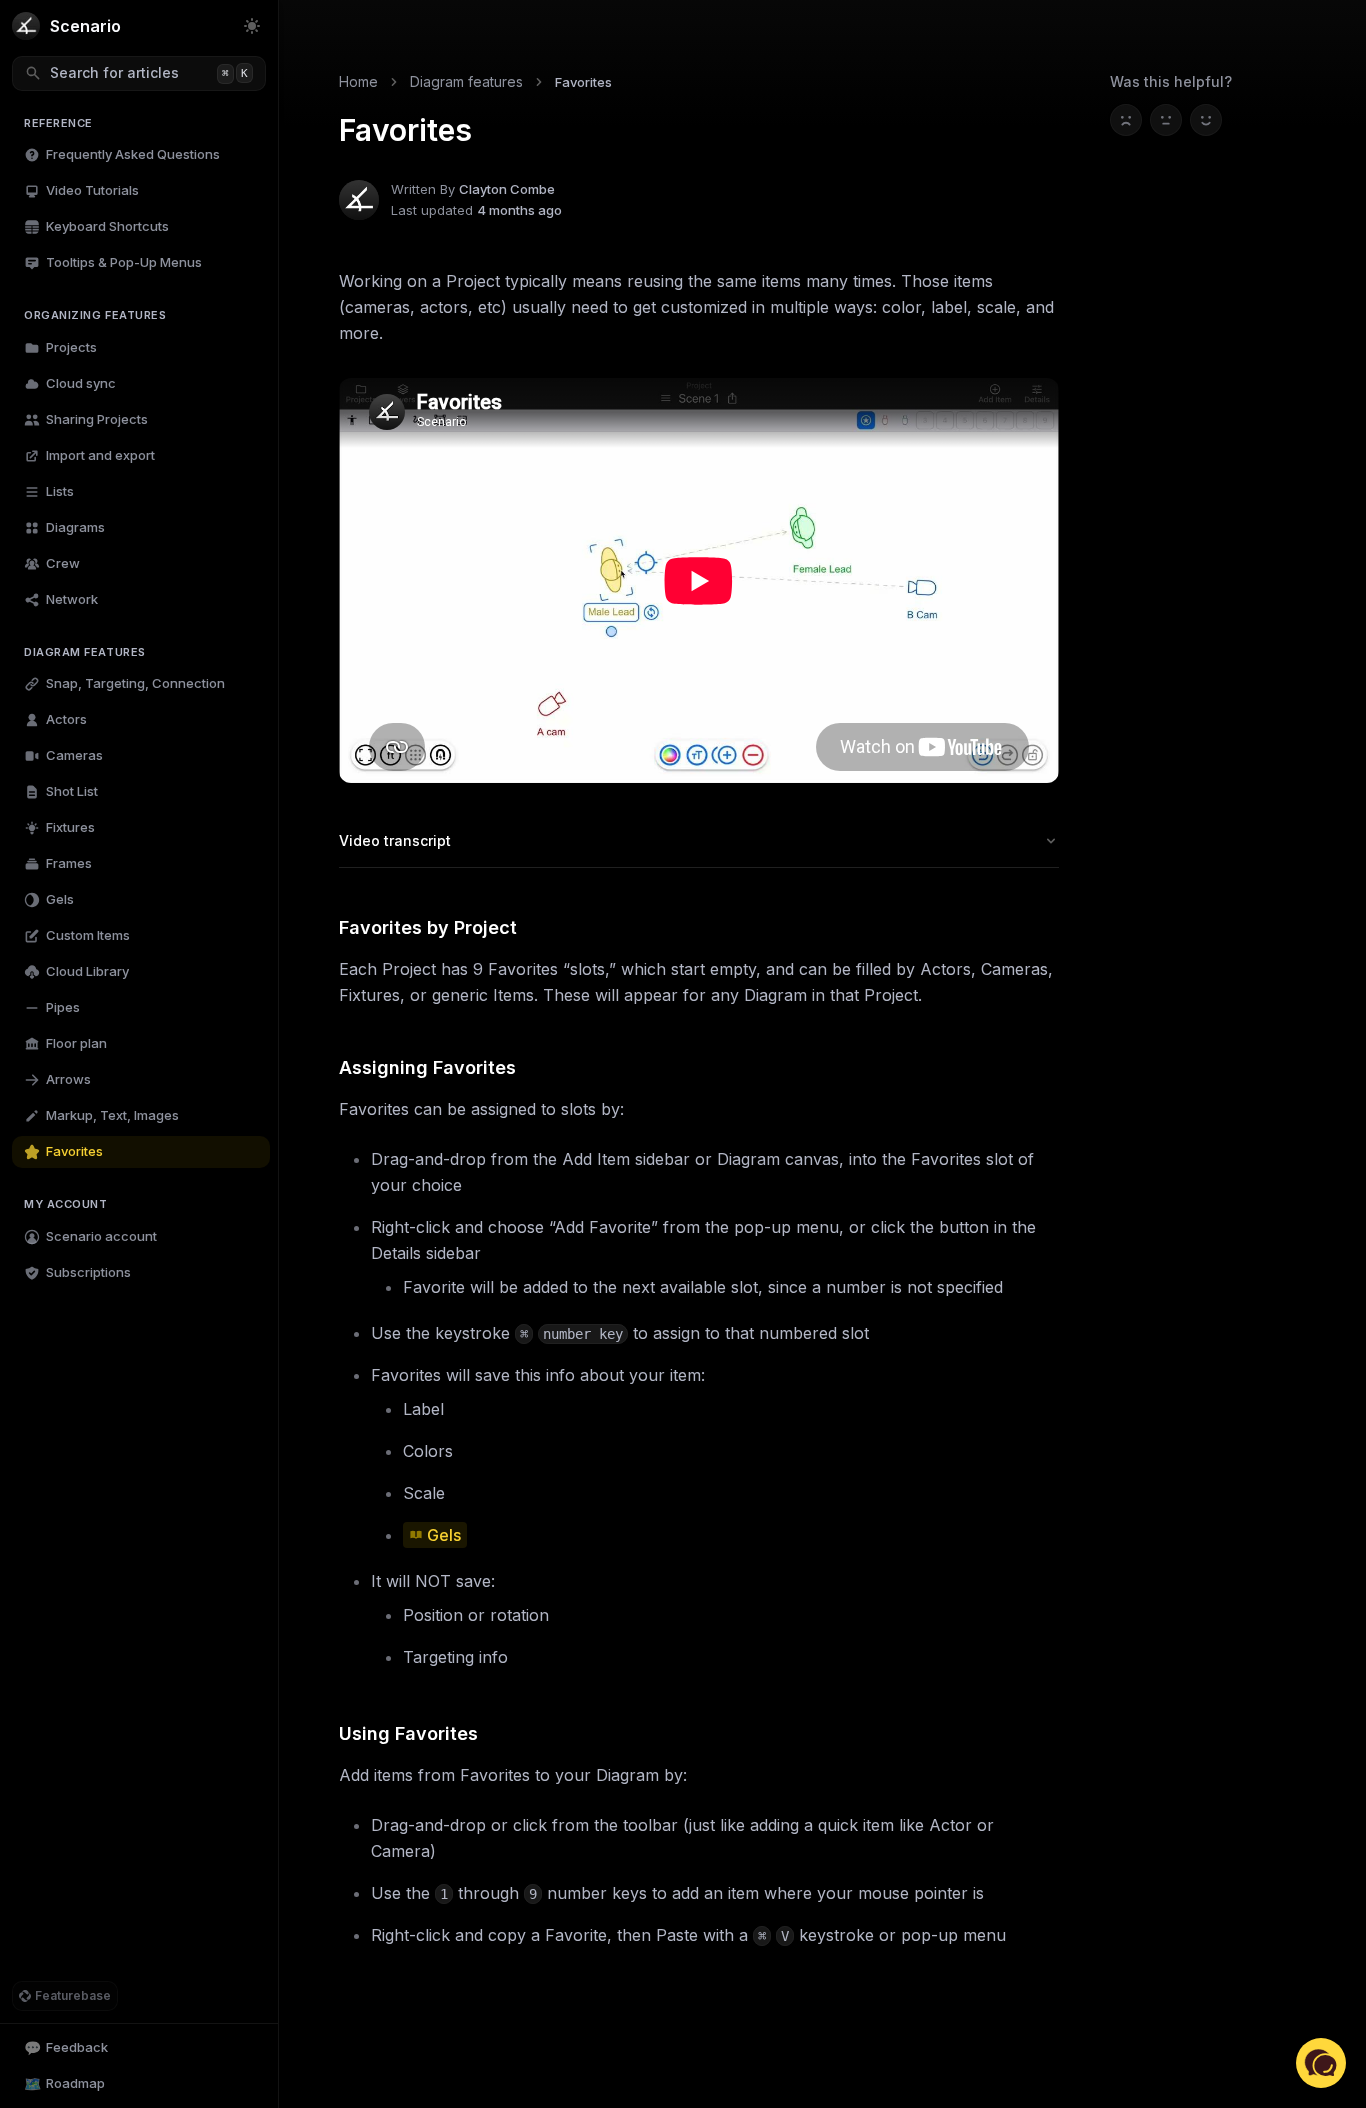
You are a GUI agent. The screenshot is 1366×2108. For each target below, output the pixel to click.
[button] (1321, 2063)
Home (358, 81)
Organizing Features (95, 315)
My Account (66, 1204)
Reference (58, 123)
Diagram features (85, 652)
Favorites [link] (583, 82)
